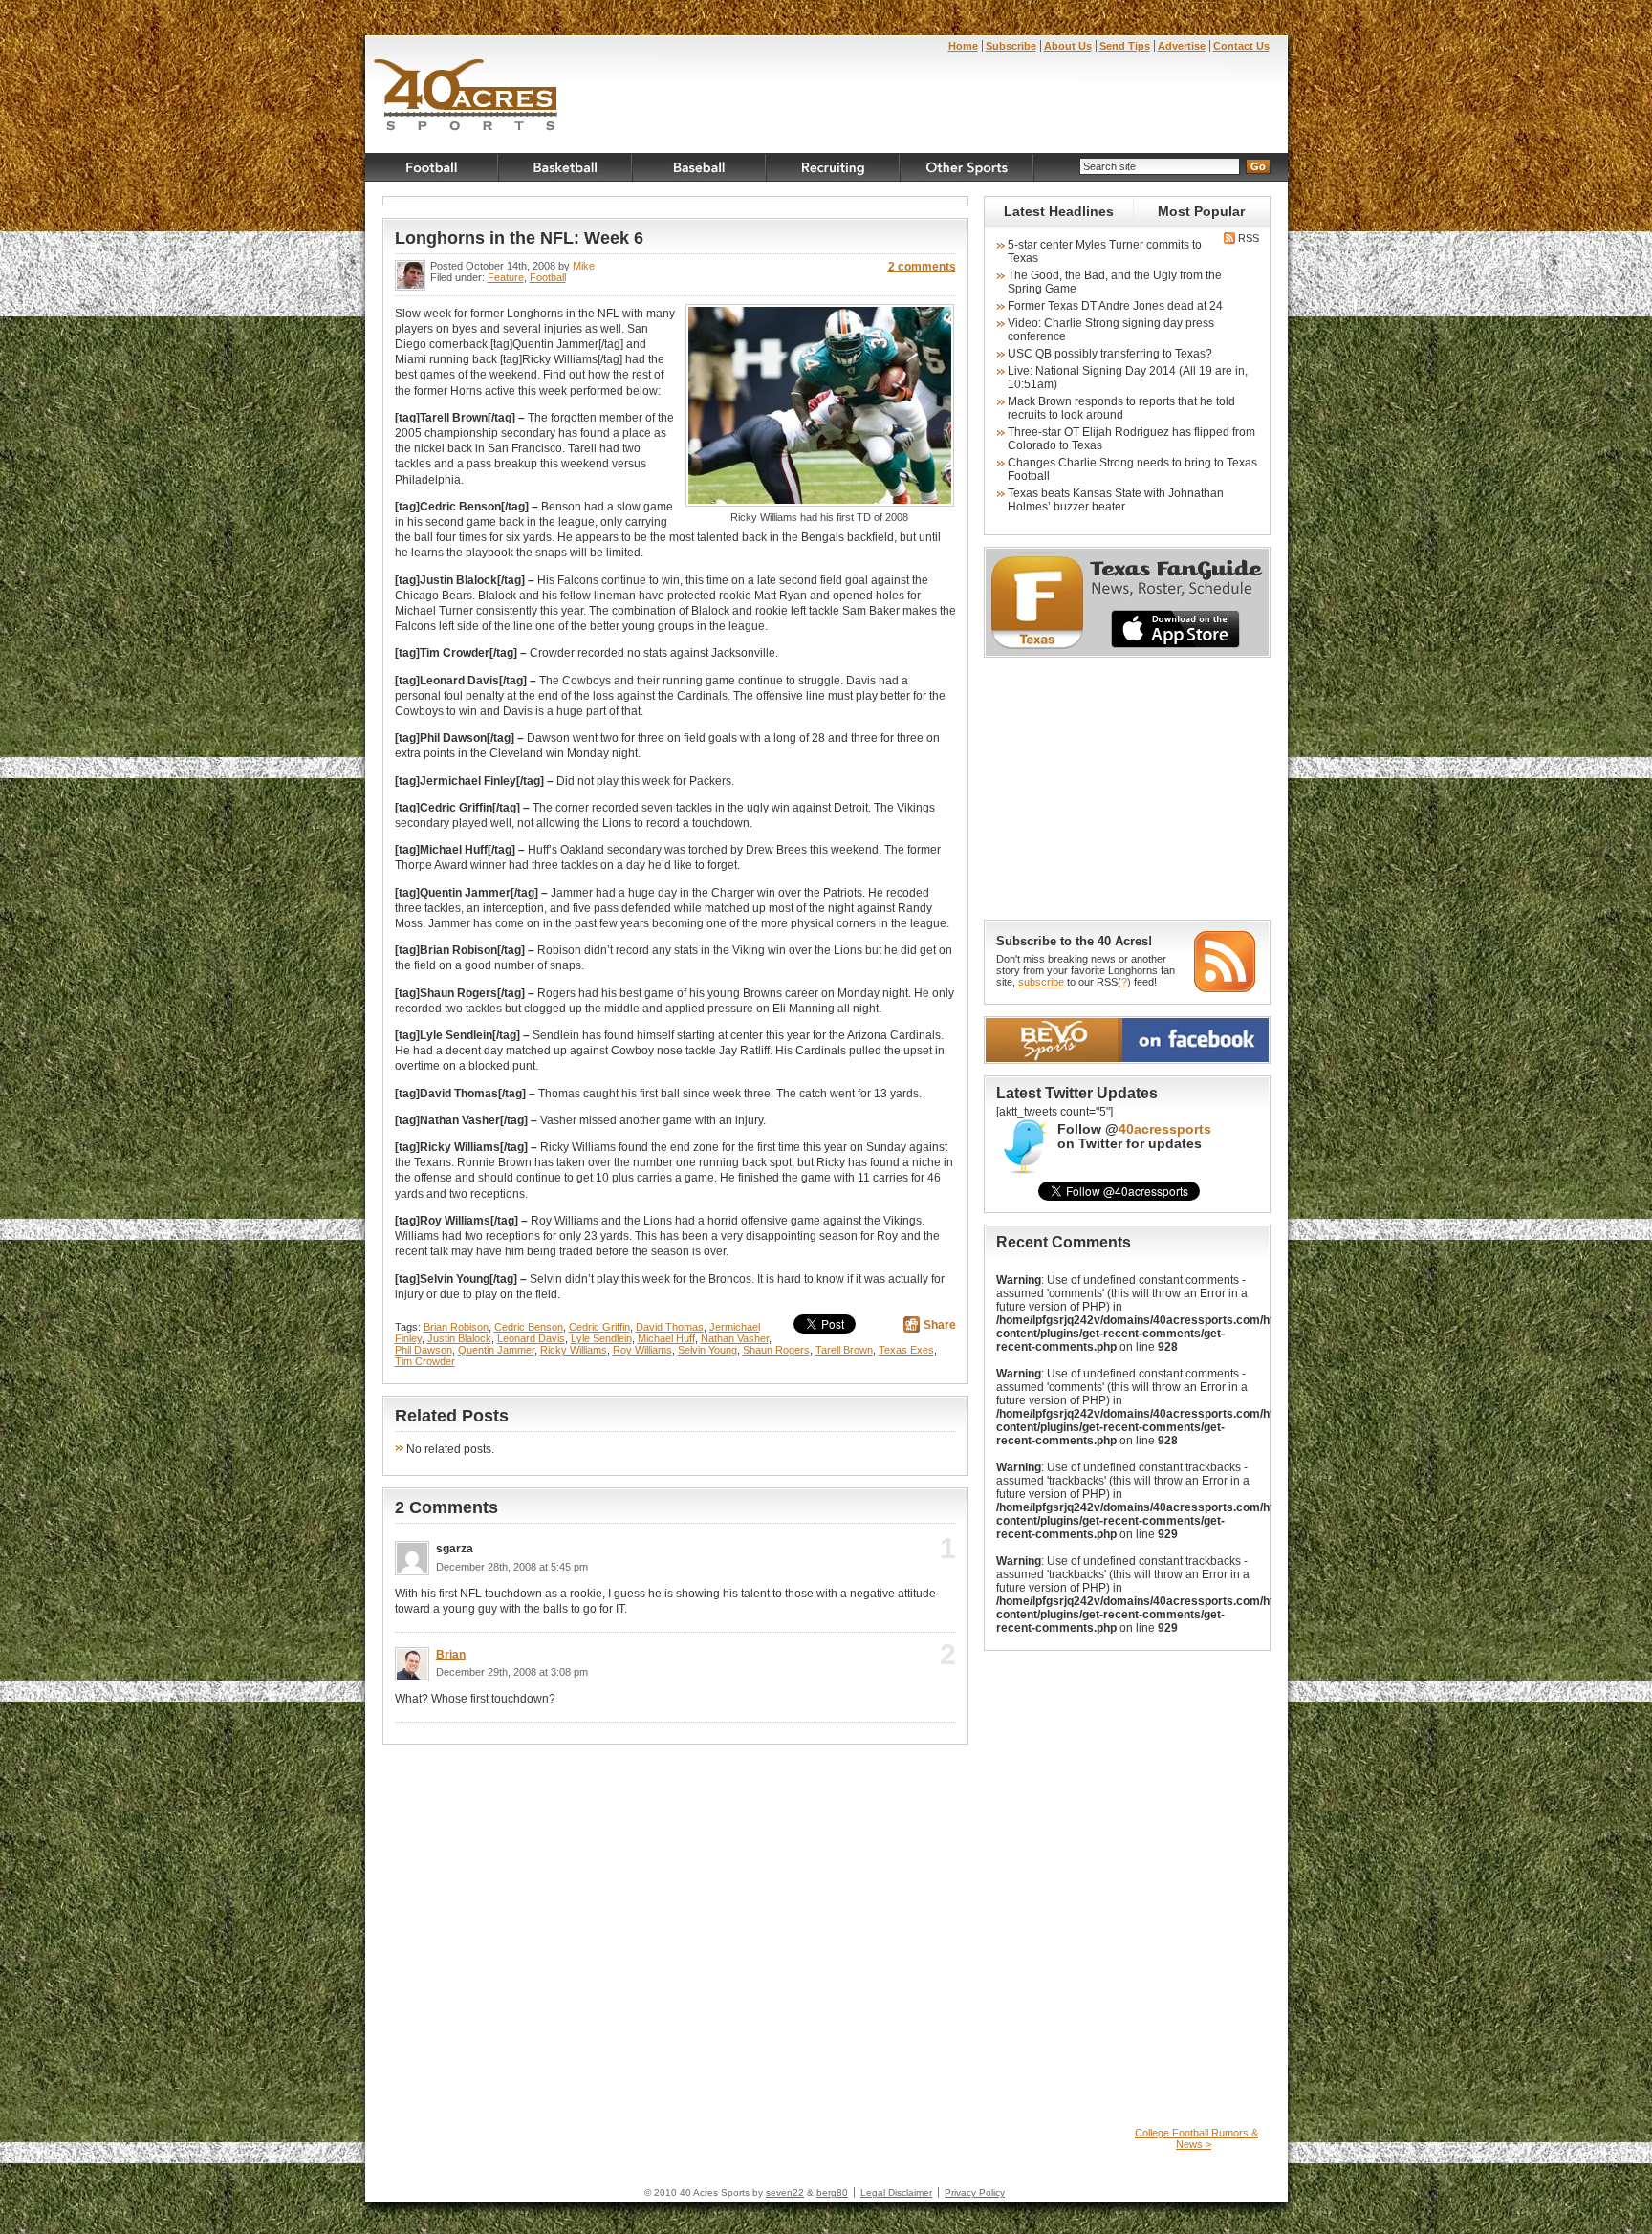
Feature (506, 277)
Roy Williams (642, 1350)
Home (963, 46)
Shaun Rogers (776, 1350)
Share (940, 1325)
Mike (584, 266)
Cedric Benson (529, 1327)
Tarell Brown (844, 1350)
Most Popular (1201, 211)
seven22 (785, 2192)
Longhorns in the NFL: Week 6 (519, 238)
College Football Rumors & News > (1196, 2138)
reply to (916, 1554)
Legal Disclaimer (896, 2192)
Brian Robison (456, 1327)
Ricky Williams (574, 1350)
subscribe (1041, 982)
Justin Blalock (459, 1338)
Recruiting (834, 167)
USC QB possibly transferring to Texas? (1110, 354)
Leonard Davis (531, 1338)
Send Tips (1125, 46)
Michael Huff (666, 1338)
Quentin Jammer (496, 1350)
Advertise (1182, 46)
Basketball (566, 167)
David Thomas (670, 1327)
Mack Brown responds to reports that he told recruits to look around (1121, 408)
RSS (1248, 238)
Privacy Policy (975, 2192)
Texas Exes (906, 1350)
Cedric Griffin (599, 1327)
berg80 (832, 2192)
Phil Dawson (424, 1350)
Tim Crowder (425, 1361)
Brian (451, 1655)
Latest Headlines (1059, 211)
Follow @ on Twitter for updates (1134, 1137)
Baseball (700, 167)
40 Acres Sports (466, 98)
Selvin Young (707, 1350)
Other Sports (967, 167)
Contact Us (1241, 46)
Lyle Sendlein (601, 1338)
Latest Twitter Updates (1077, 1093)
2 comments (922, 267)
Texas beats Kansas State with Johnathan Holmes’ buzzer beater (1116, 500)
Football (432, 167)
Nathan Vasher (735, 1338)
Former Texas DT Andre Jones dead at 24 (1115, 306)
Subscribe (1011, 46)
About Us (1068, 46)
